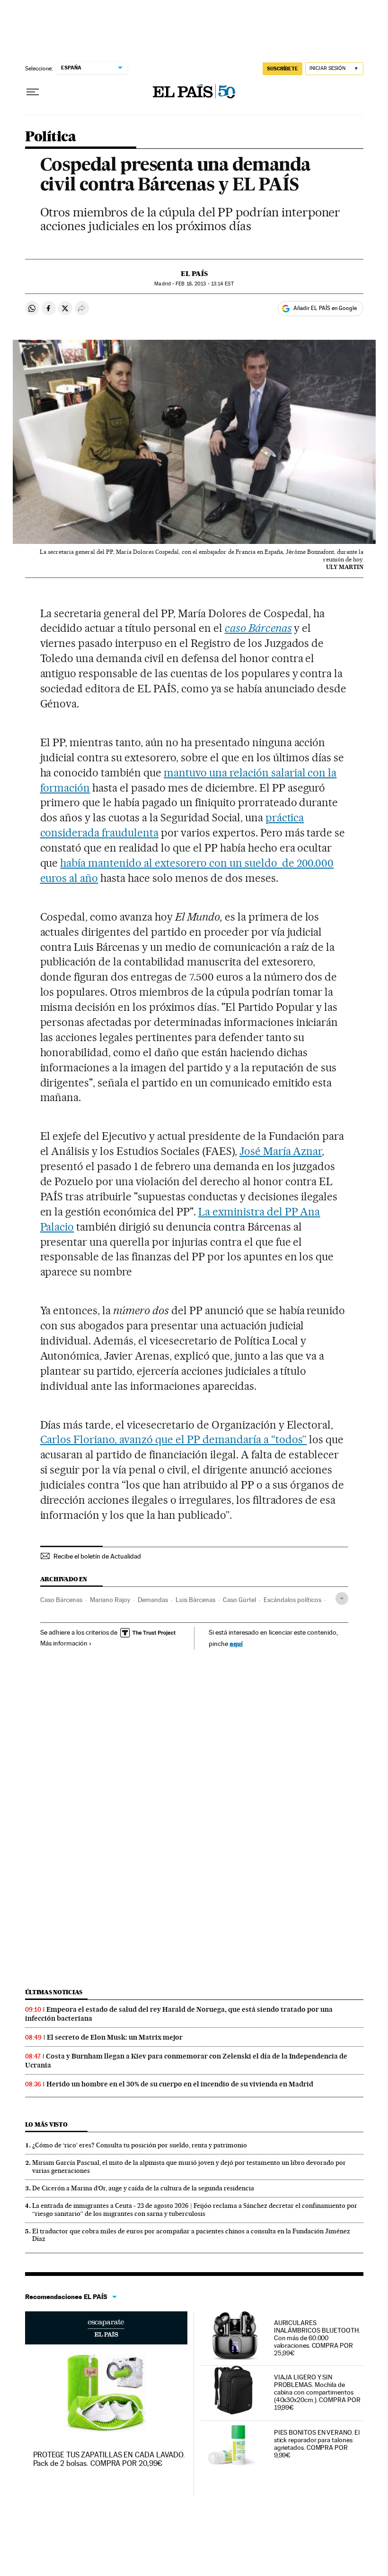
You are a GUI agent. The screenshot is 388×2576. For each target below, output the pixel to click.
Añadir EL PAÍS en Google (325, 308)
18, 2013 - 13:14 (204, 284)
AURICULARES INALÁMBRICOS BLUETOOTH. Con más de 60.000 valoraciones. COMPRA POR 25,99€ (317, 2338)
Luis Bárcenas (195, 1600)
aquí (236, 1643)
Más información (64, 1643)
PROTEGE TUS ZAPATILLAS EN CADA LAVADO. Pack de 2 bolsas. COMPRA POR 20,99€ (109, 2459)
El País (194, 274)
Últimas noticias (54, 1992)
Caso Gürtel (239, 1600)
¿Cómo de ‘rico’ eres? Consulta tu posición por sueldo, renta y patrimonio (140, 2145)
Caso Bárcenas (61, 1600)
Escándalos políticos (292, 1600)
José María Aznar (281, 1151)
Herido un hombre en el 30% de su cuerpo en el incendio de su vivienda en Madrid (180, 2084)
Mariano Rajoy (110, 1600)
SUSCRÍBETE (282, 69)
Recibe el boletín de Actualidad (97, 1556)
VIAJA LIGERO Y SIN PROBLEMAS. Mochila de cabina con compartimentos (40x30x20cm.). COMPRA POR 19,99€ (317, 2392)
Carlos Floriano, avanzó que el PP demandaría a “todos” (174, 1439)
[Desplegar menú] (33, 92)
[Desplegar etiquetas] (342, 1598)
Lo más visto (46, 2124)
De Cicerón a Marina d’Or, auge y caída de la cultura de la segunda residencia (143, 2188)
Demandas (153, 1600)
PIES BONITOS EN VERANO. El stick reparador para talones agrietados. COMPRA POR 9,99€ (317, 2444)
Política (51, 137)
